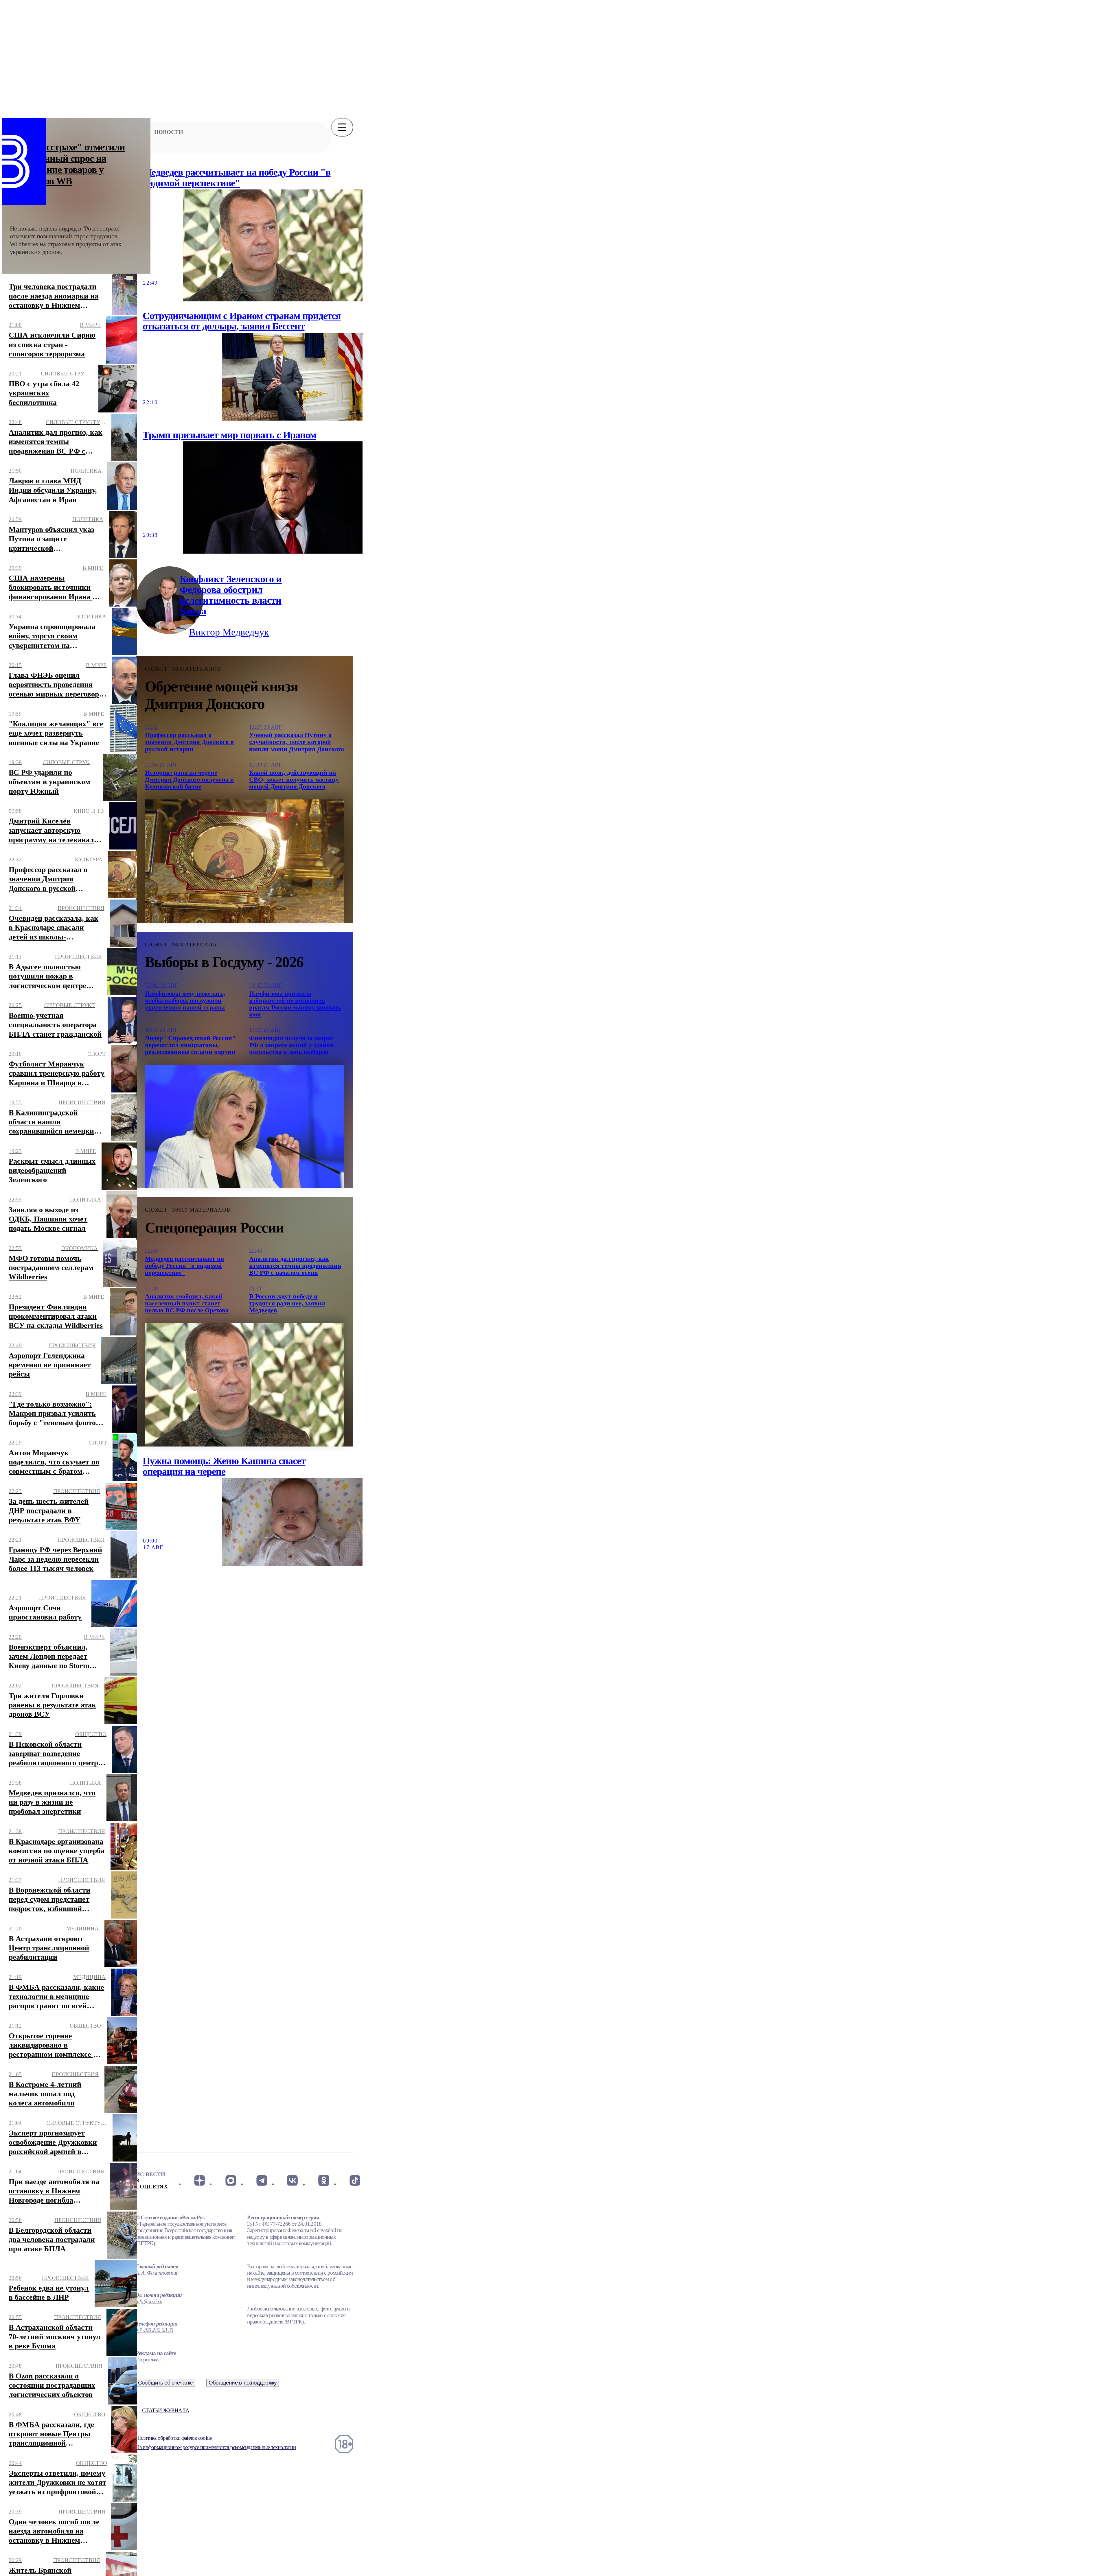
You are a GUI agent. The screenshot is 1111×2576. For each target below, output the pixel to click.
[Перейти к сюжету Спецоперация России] (244, 1385)
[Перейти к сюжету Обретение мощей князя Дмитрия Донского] (244, 861)
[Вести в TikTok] (355, 2180)
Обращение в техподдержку (243, 2383)
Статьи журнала (166, 2410)
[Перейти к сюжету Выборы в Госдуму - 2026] (244, 1126)
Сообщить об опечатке (165, 2383)
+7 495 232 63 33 (155, 2330)
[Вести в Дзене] (199, 2180)
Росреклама (148, 2360)
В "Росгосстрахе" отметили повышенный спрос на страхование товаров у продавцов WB (68, 164)
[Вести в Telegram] (262, 2180)
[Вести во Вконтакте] (293, 2180)
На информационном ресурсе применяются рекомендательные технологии (216, 2447)
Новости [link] (169, 132)
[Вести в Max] (230, 2180)
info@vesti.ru (149, 2301)
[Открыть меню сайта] (342, 127)
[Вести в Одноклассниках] (324, 2180)
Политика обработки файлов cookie (174, 2438)
